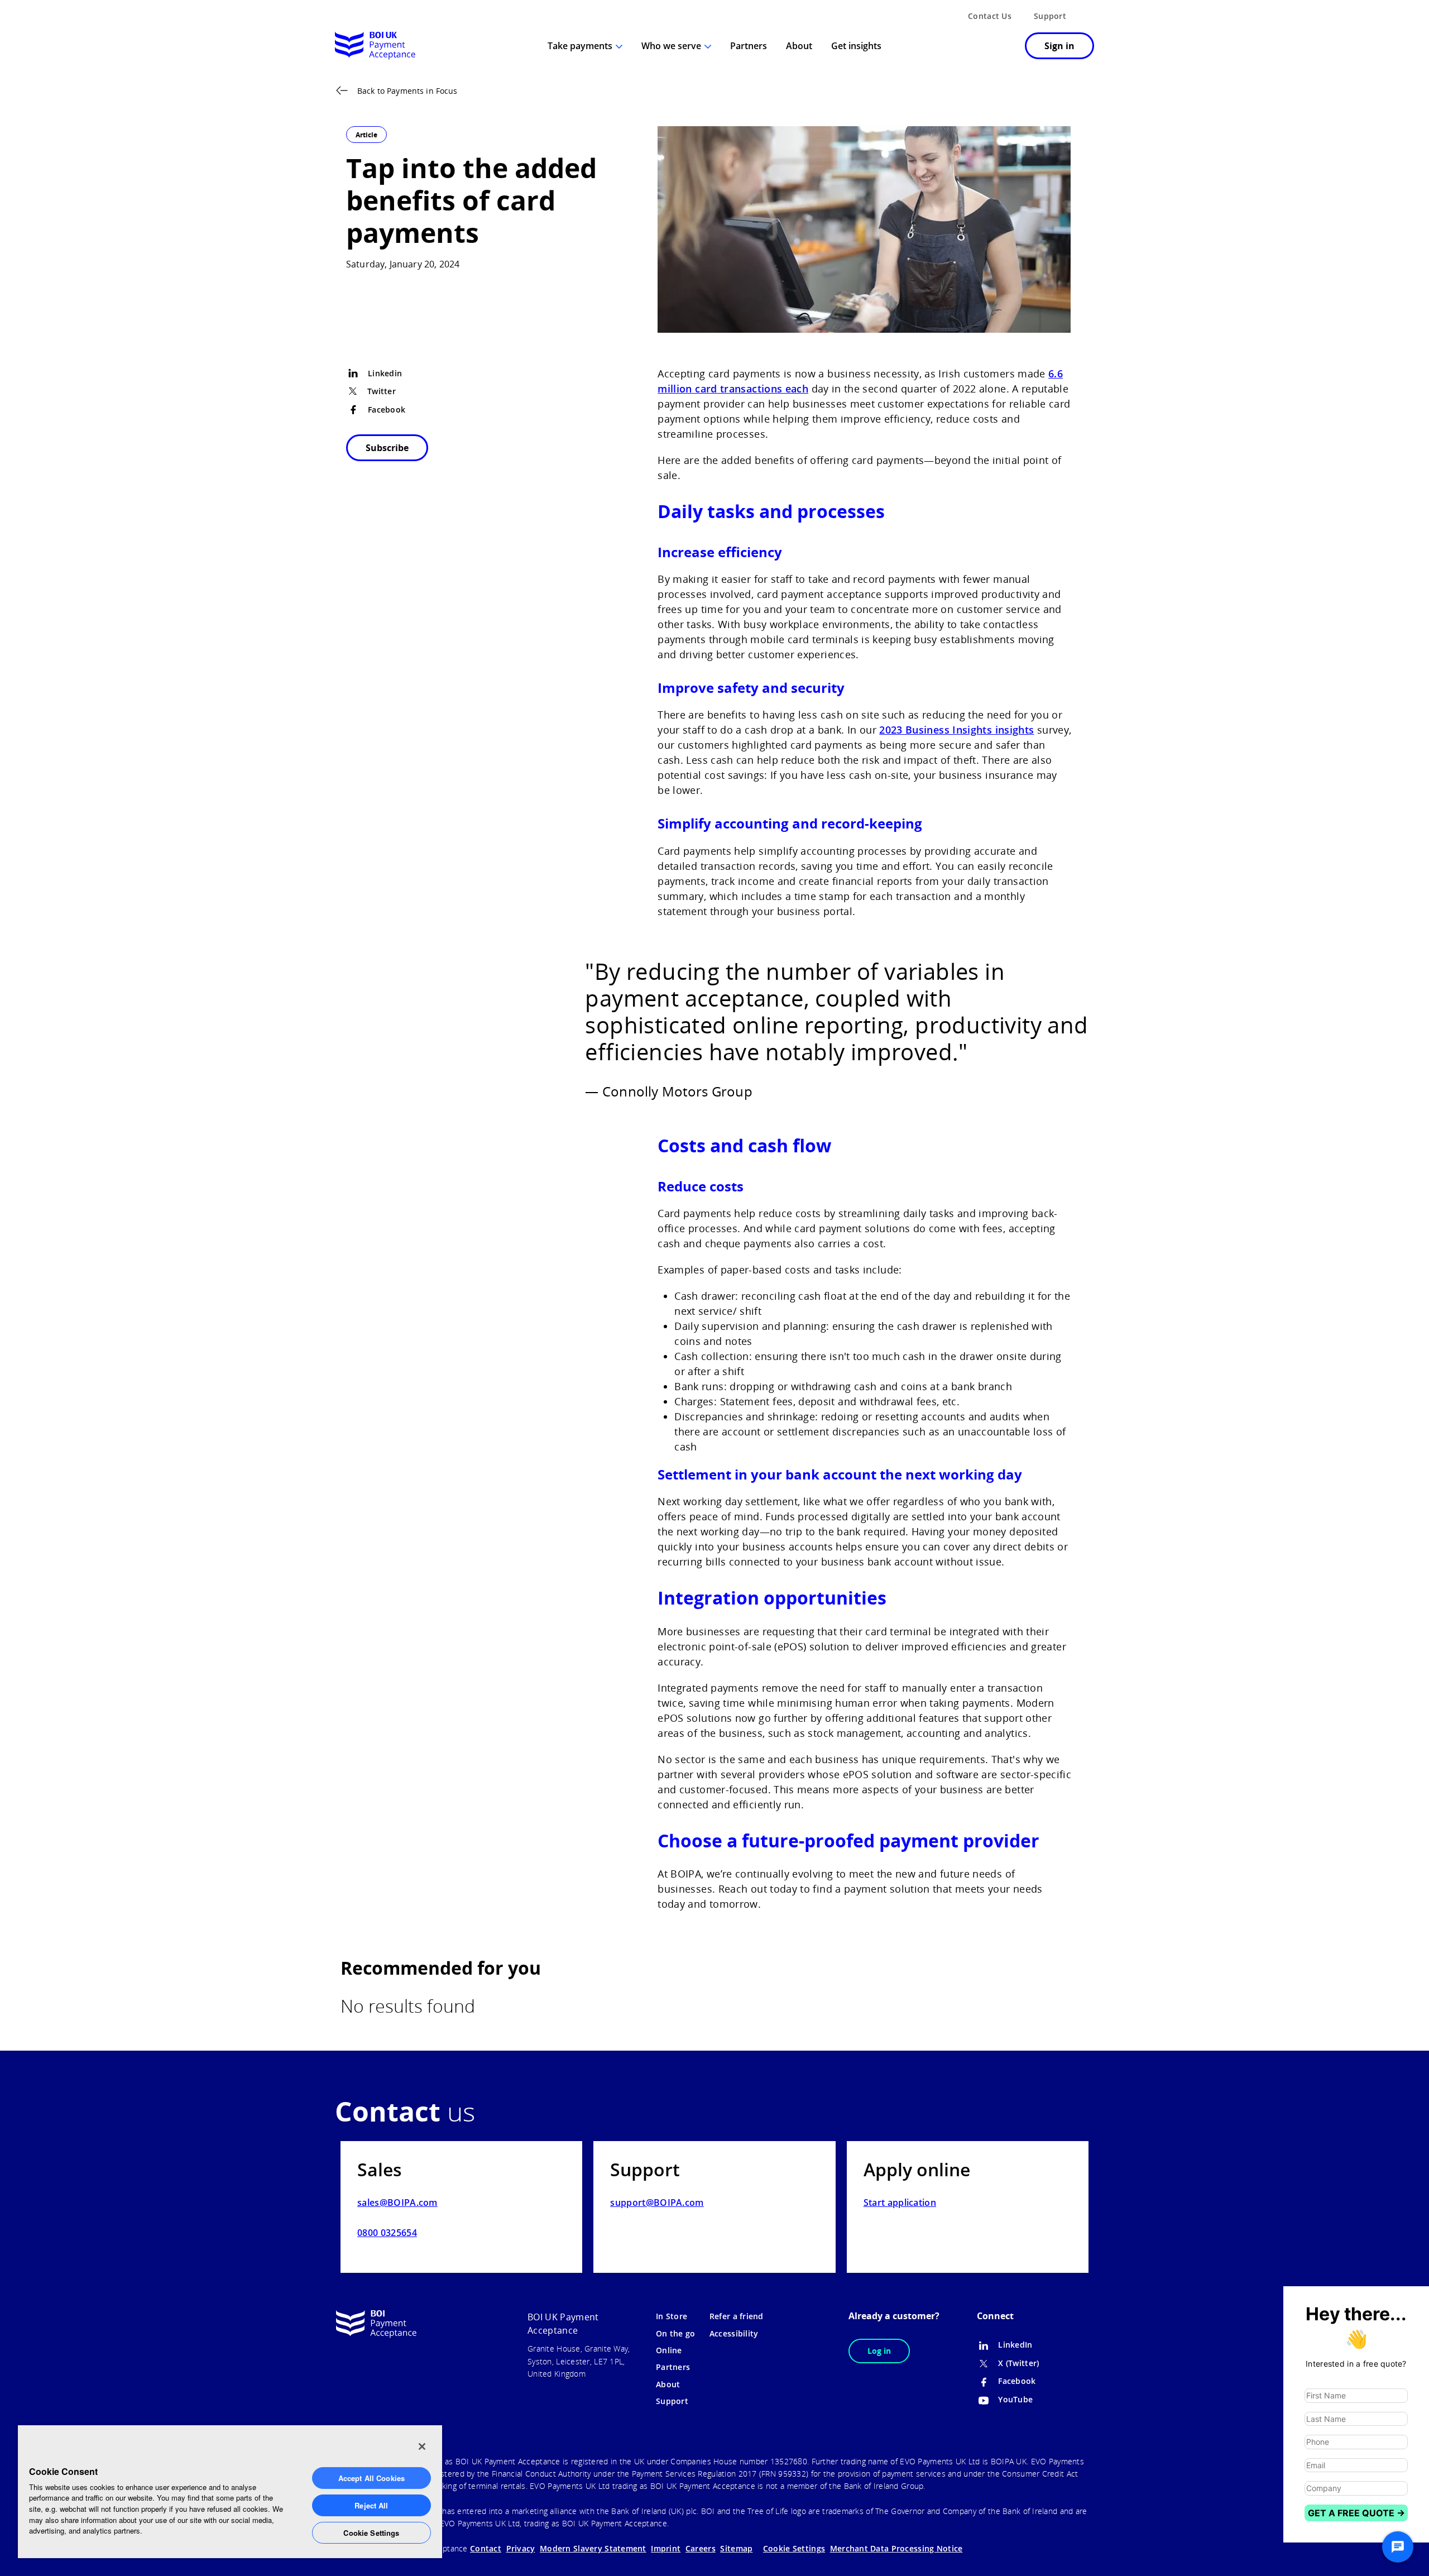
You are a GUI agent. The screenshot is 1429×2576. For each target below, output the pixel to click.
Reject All (371, 2505)
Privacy (521, 2548)
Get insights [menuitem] (856, 46)
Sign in (1059, 46)
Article (366, 135)
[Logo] (375, 46)
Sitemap (736, 2548)
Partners (673, 2367)
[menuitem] (1002, 47)
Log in (879, 2351)
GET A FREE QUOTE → (1356, 2513)
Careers (701, 2548)
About (668, 2384)
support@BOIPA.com (657, 2202)
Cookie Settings (371, 2533)
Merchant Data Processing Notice (896, 2548)
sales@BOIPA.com (397, 2202)
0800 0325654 (387, 2233)
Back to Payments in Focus (407, 91)
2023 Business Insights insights (956, 730)
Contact (486, 2548)
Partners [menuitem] (749, 46)
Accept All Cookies (371, 2478)
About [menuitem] (799, 46)
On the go (676, 2333)
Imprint (666, 2548)
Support (1050, 16)
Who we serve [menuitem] (671, 46)
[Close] (422, 2446)
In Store (672, 2316)
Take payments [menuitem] (580, 46)
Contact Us (990, 16)
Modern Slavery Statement (593, 2548)
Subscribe (387, 448)
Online (669, 2350)
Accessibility (734, 2333)
